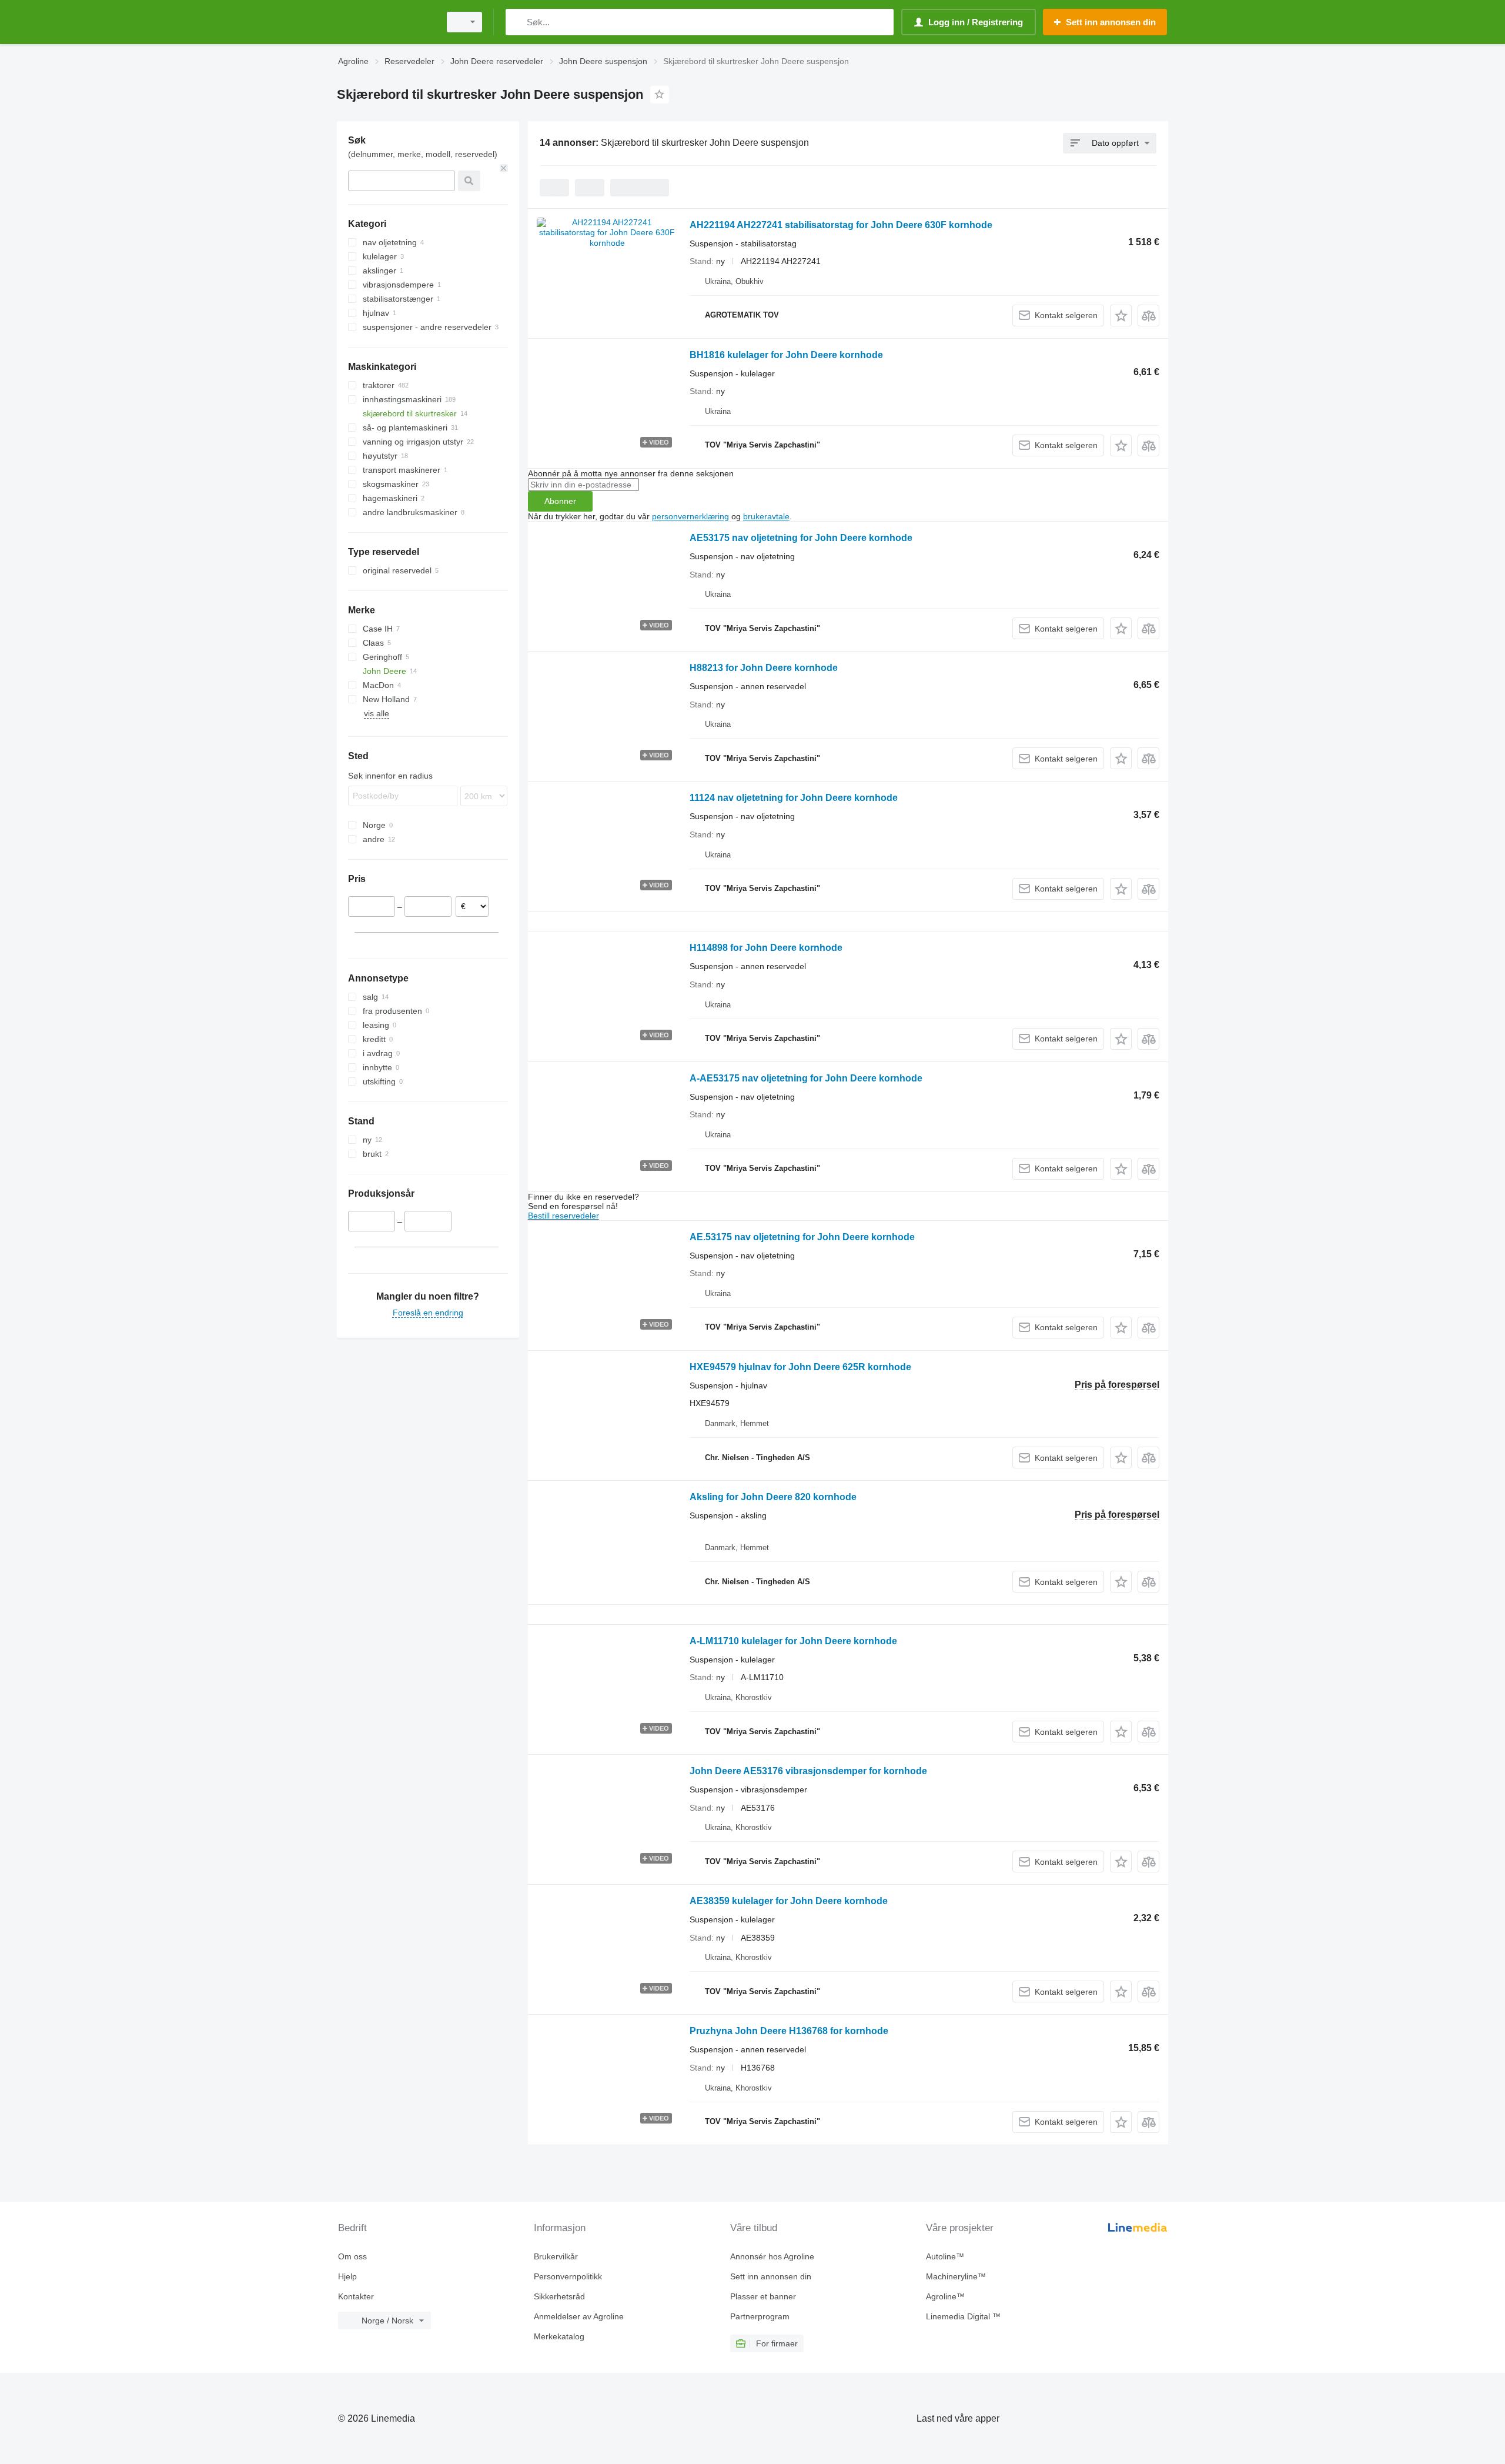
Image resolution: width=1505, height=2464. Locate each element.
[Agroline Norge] (385, 22)
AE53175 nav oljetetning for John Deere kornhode (801, 538)
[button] (1121, 315)
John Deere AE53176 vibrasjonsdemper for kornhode (808, 1771)
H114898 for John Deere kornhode (766, 948)
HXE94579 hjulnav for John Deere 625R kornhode (800, 1367)
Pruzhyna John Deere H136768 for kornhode (789, 2031)
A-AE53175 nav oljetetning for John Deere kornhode (806, 1078)
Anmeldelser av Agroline (579, 2316)
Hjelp (347, 2276)
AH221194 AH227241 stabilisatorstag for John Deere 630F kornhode (841, 225)
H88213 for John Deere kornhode (764, 668)
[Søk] (517, 22)
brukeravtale (766, 516)
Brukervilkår (556, 2256)
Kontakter (356, 2296)
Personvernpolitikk (568, 2276)
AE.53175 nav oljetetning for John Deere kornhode (802, 1237)
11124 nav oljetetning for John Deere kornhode (794, 798)
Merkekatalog (559, 2336)
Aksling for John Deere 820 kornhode (773, 1497)
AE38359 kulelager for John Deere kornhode (789, 1901)
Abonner (560, 501)
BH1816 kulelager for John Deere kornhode (786, 355)
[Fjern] (504, 168)
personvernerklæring (690, 516)
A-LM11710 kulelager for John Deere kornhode (793, 1641)
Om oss (352, 2256)
